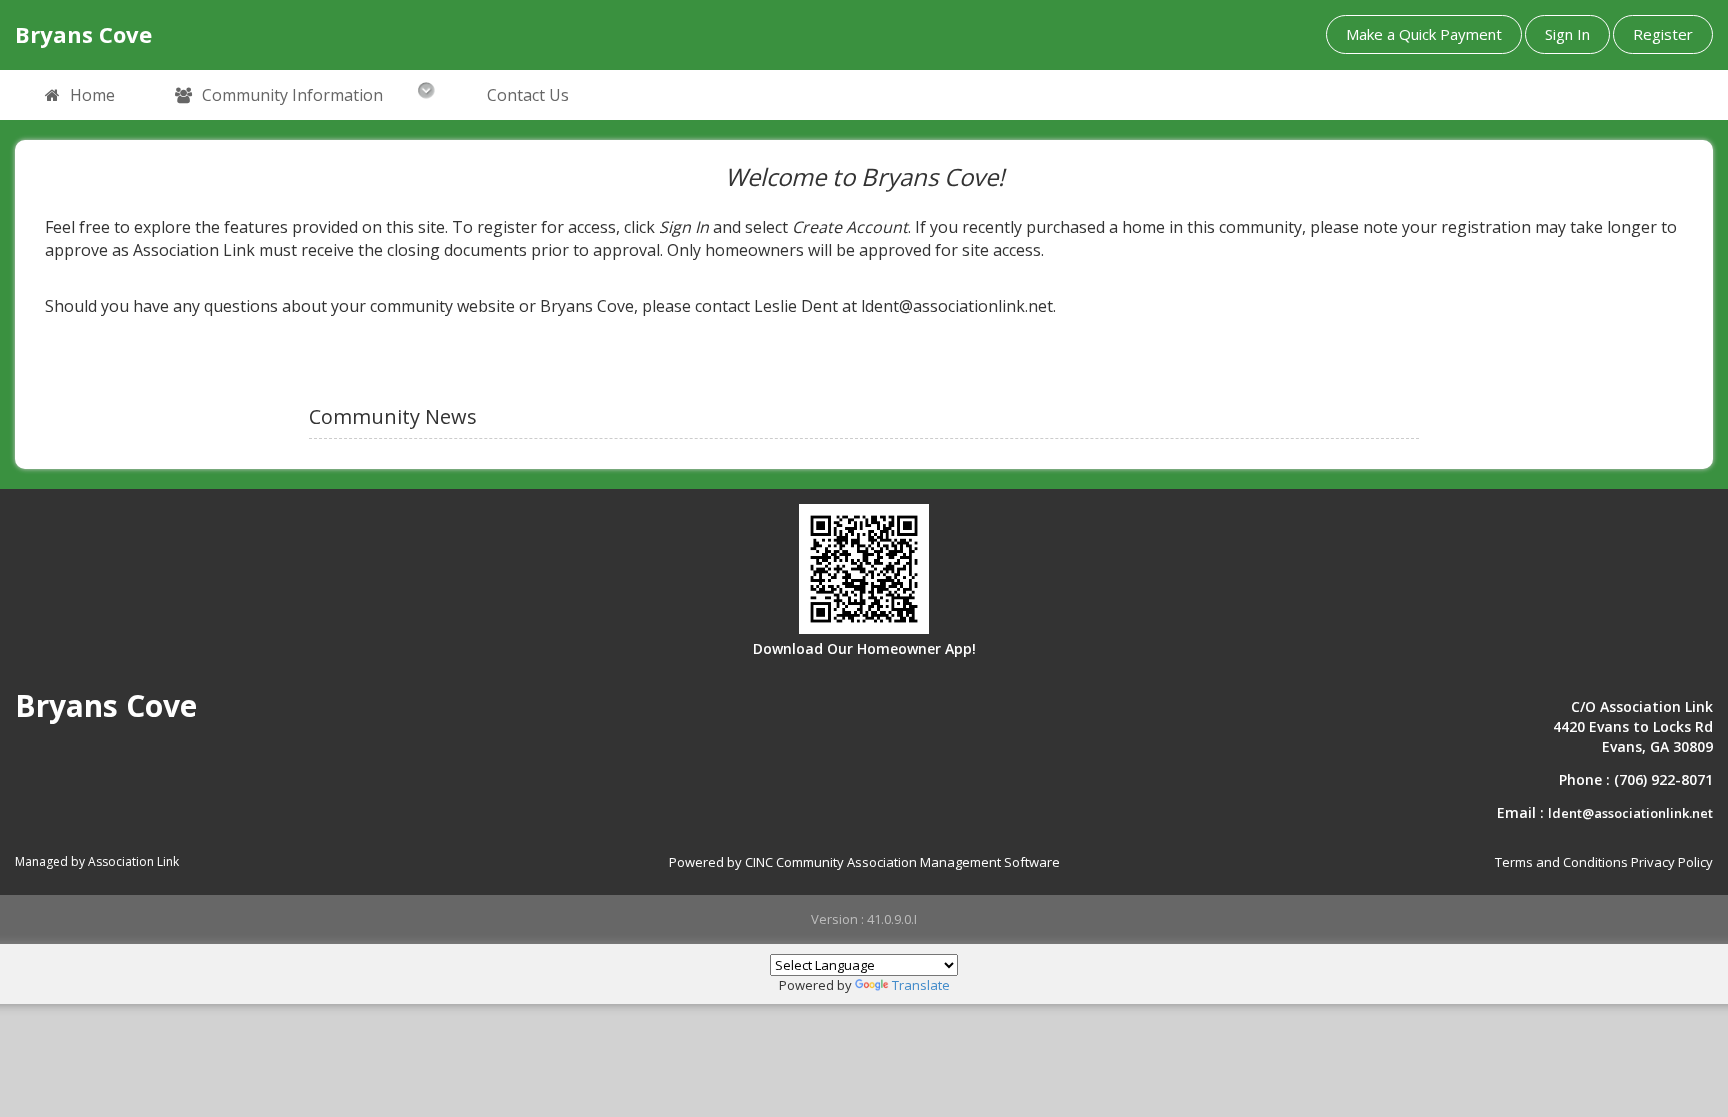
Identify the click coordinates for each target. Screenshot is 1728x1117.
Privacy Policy (1672, 862)
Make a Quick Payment (1424, 34)
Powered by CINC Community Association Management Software (864, 862)
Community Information (292, 95)
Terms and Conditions (1561, 862)
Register (1663, 34)
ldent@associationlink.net (1630, 813)
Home (92, 95)
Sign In (1567, 34)
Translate (921, 985)
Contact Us (528, 95)
